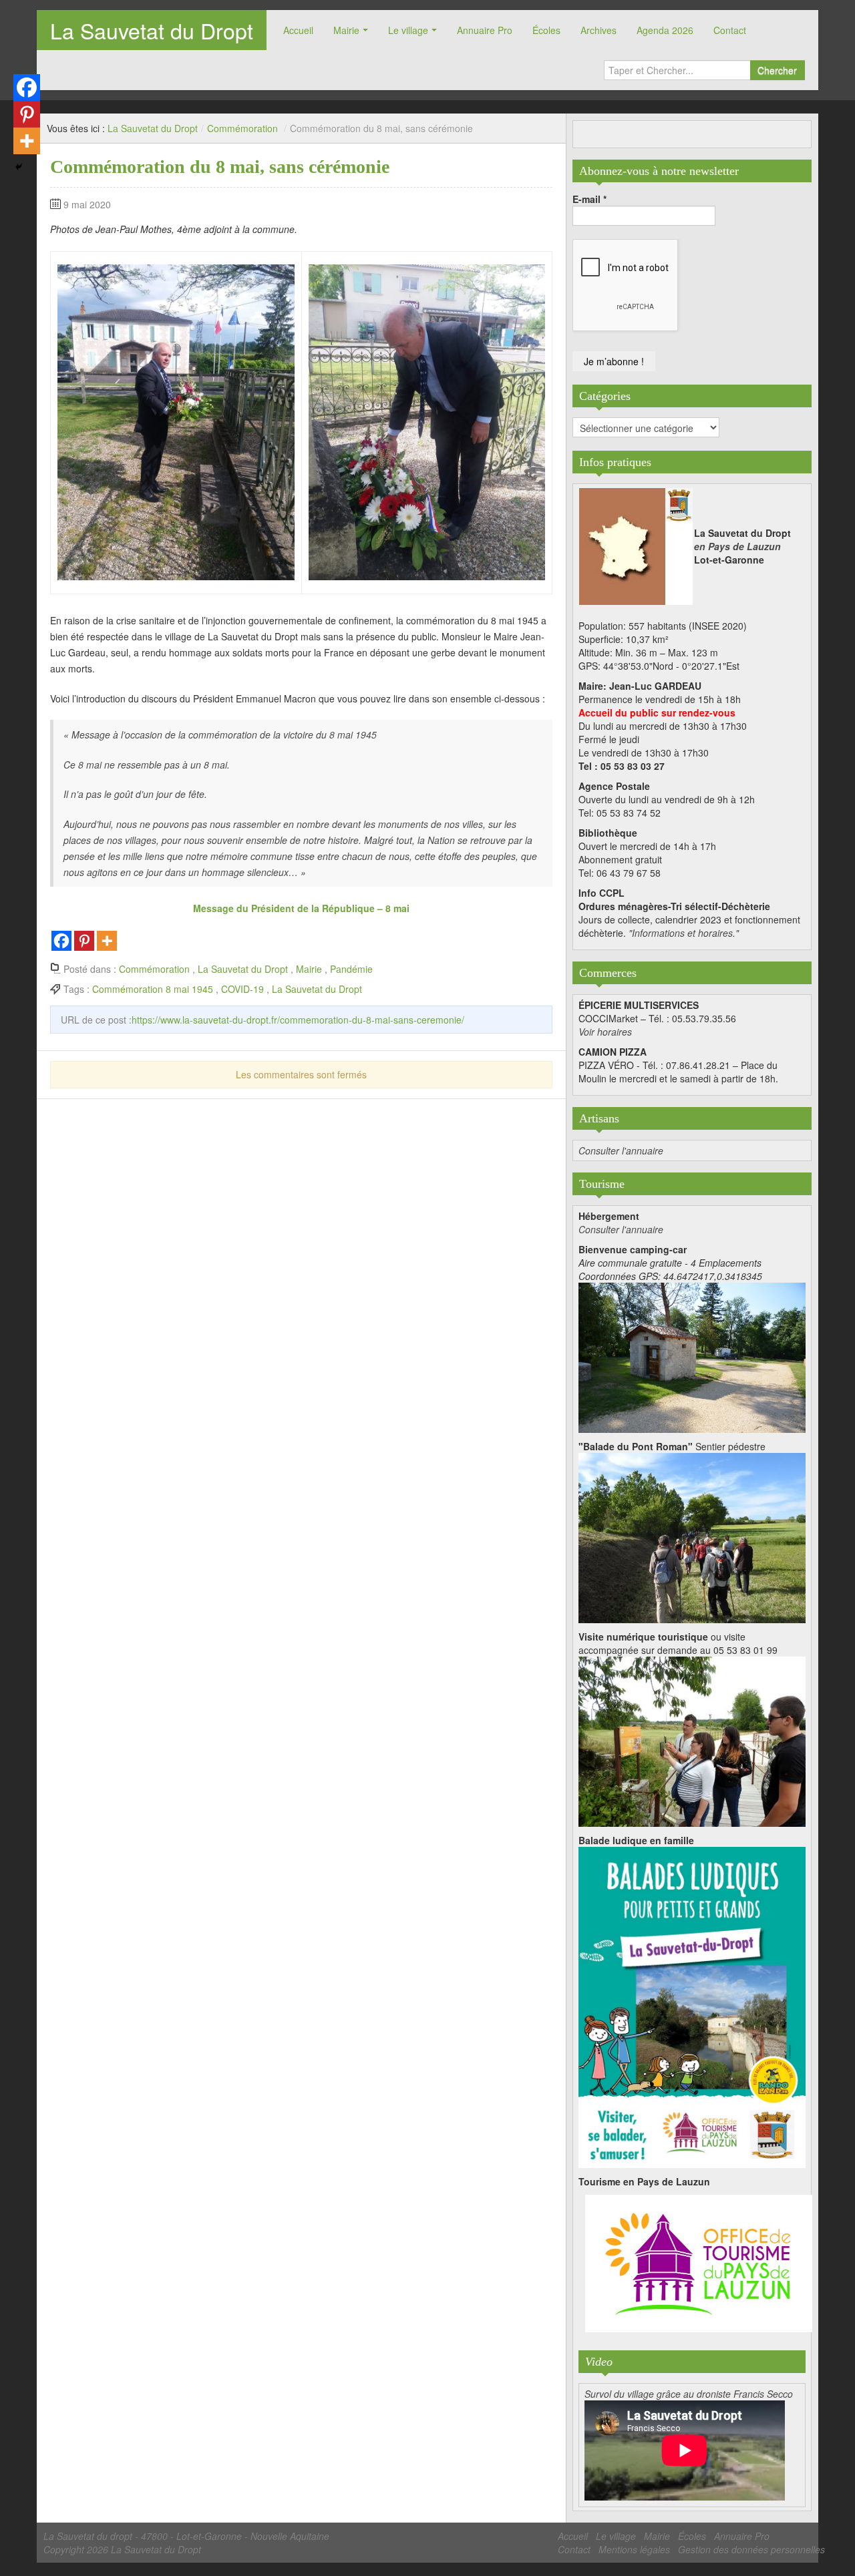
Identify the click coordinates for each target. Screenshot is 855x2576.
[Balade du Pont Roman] (692, 1536)
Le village (408, 30)
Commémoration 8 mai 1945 (153, 989)
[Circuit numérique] (692, 1740)
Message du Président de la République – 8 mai (301, 908)
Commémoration (242, 128)
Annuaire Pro (485, 30)
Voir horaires (605, 1032)
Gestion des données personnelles (751, 2549)
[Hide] (19, 167)
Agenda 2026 (665, 30)
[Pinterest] (84, 941)
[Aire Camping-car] (692, 1356)
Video (599, 2362)
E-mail (589, 199)
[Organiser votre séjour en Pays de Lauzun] (699, 2264)
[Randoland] (692, 2006)
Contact (730, 30)
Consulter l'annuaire (621, 1150)
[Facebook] (61, 941)
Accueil (298, 30)
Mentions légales (634, 2549)
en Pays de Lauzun (737, 546)
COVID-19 (242, 989)
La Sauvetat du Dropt (152, 30)
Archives (598, 30)
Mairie (346, 30)
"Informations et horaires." (684, 933)
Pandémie (351, 969)
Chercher (777, 70)
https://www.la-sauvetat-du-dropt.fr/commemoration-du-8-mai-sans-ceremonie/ (298, 1020)
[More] (107, 941)
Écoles (546, 30)
